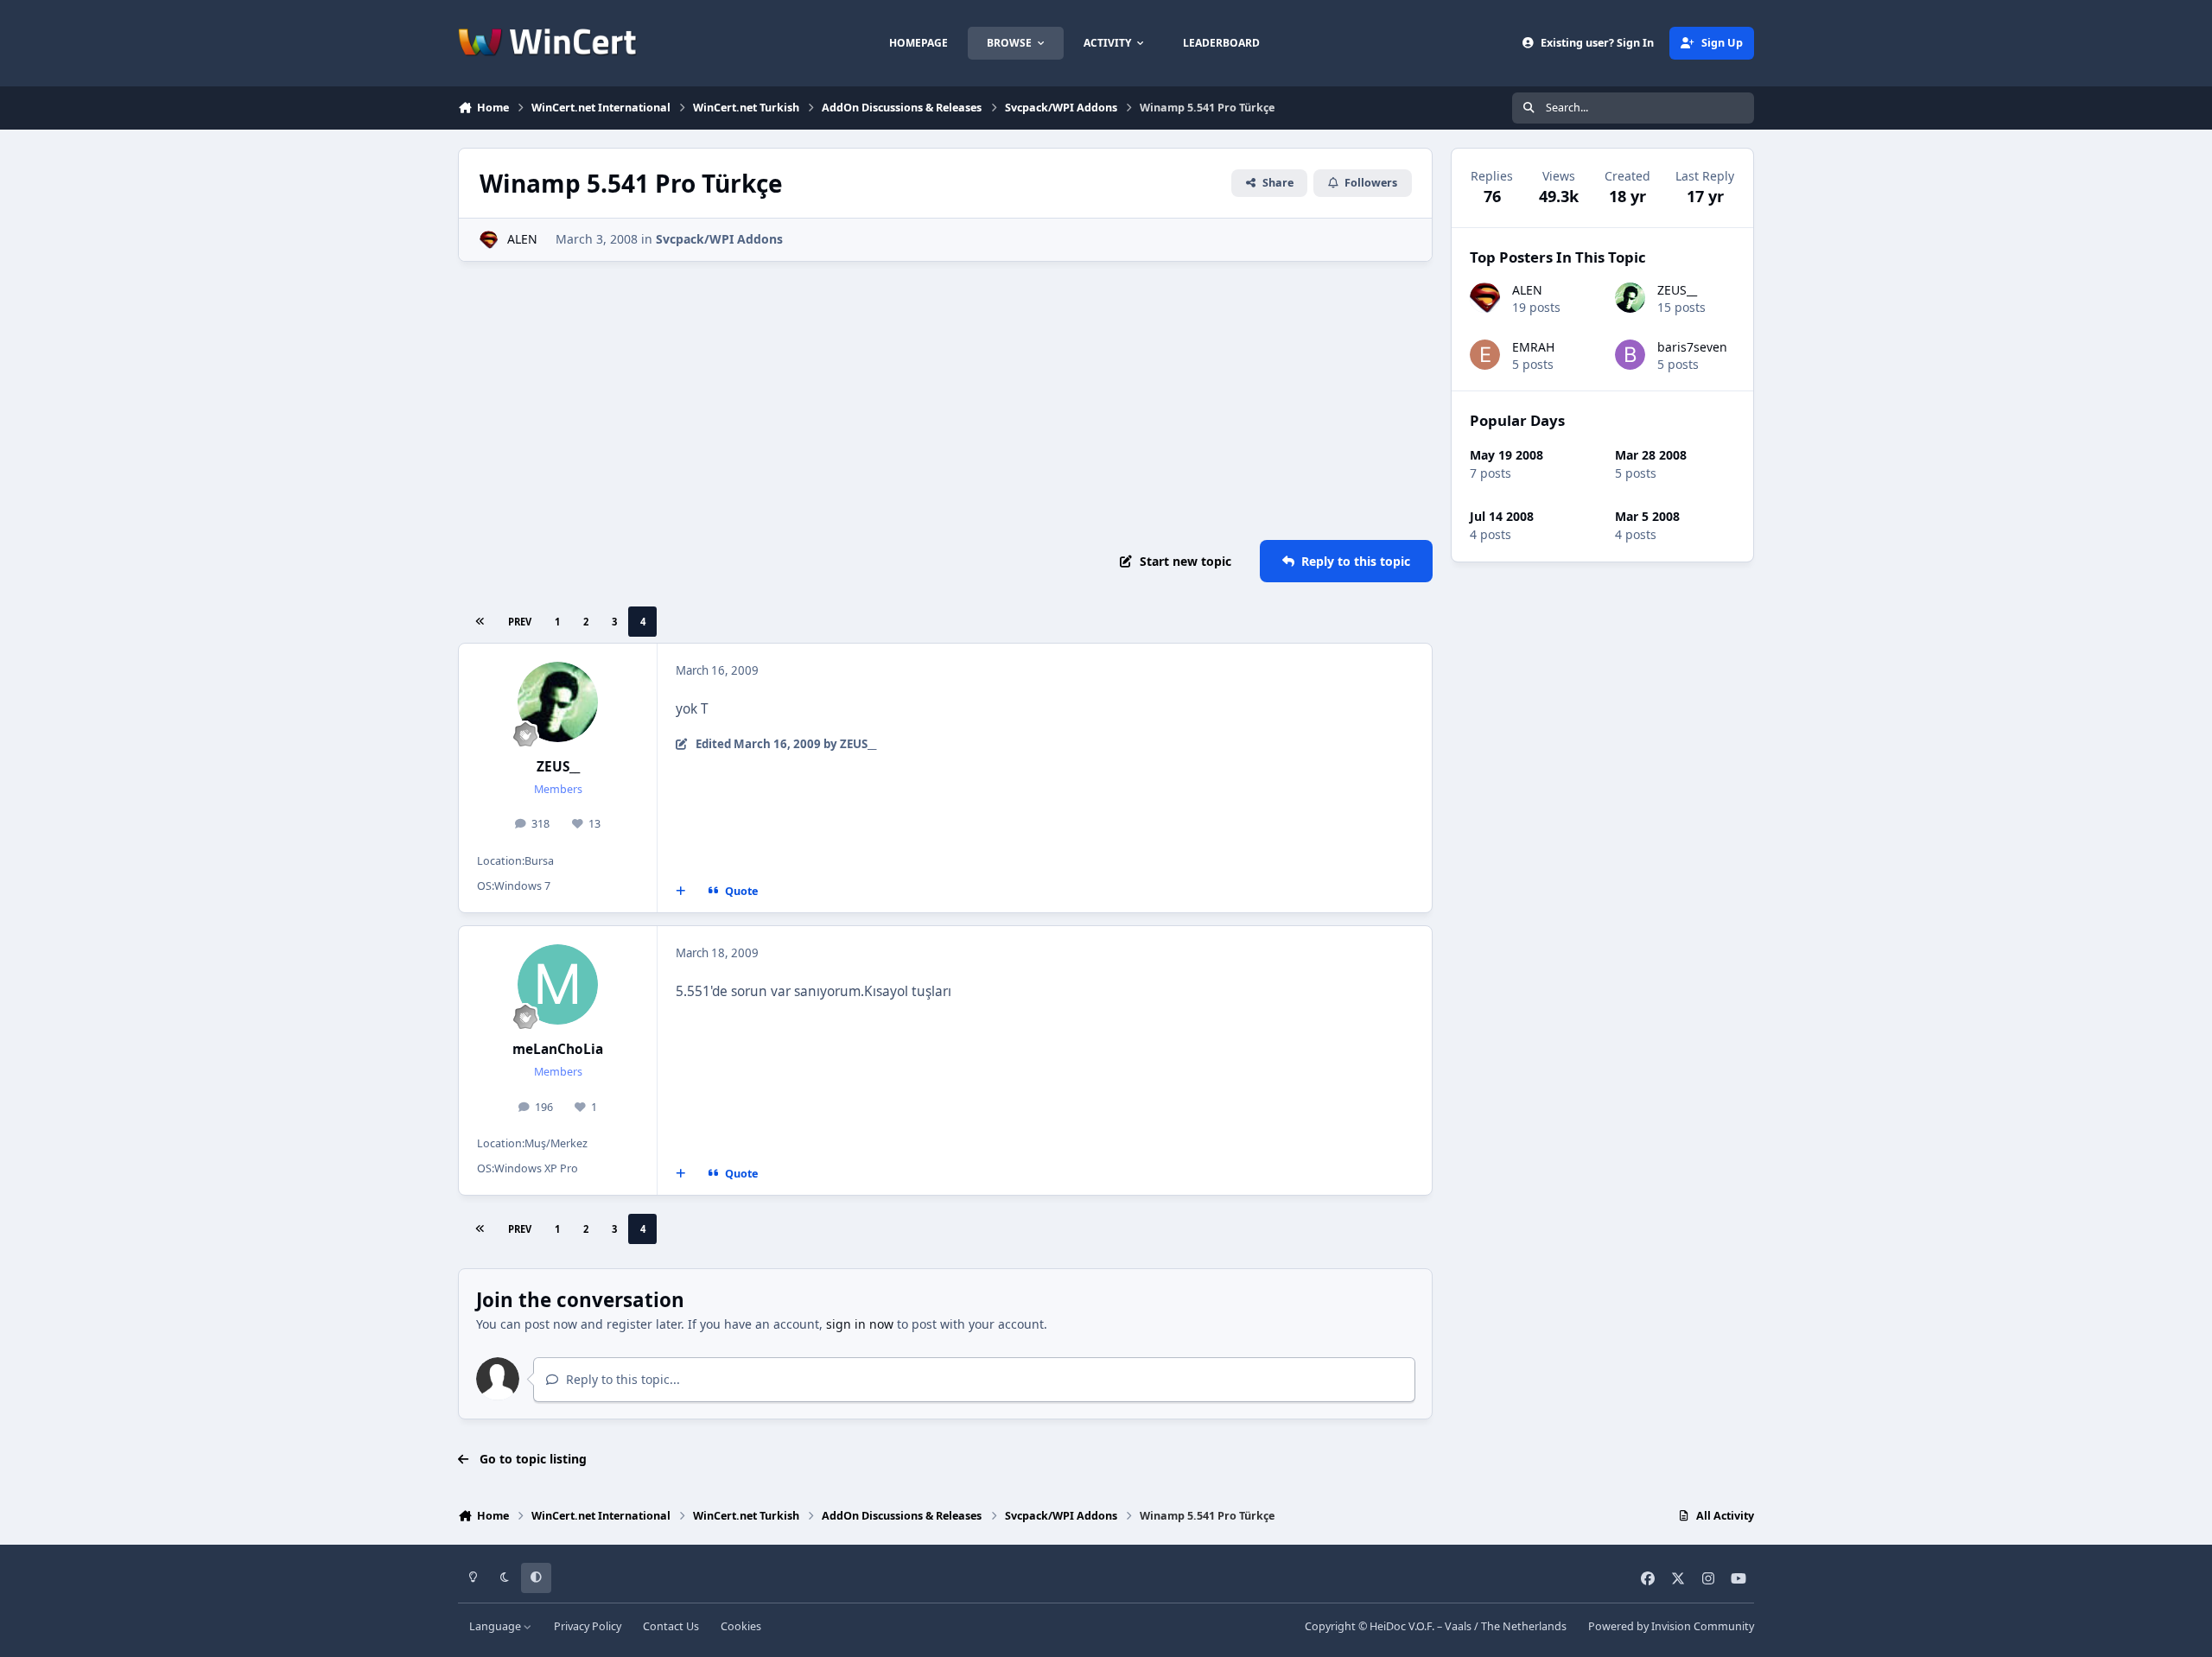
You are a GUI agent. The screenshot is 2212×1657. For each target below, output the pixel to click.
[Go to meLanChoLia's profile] (558, 985)
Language (496, 1626)
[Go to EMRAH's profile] (1485, 355)
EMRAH (1533, 347)
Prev (520, 622)
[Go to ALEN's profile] (489, 240)
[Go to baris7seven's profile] (1630, 355)
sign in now (860, 1324)
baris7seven (1692, 347)
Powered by (1671, 1626)
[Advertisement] (945, 401)
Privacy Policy (588, 1626)
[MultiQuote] (681, 892)
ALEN (522, 239)
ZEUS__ (558, 767)
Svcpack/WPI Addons (719, 239)
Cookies (741, 1626)
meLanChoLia (558, 1049)
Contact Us (671, 1626)
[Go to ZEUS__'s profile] (558, 702)
